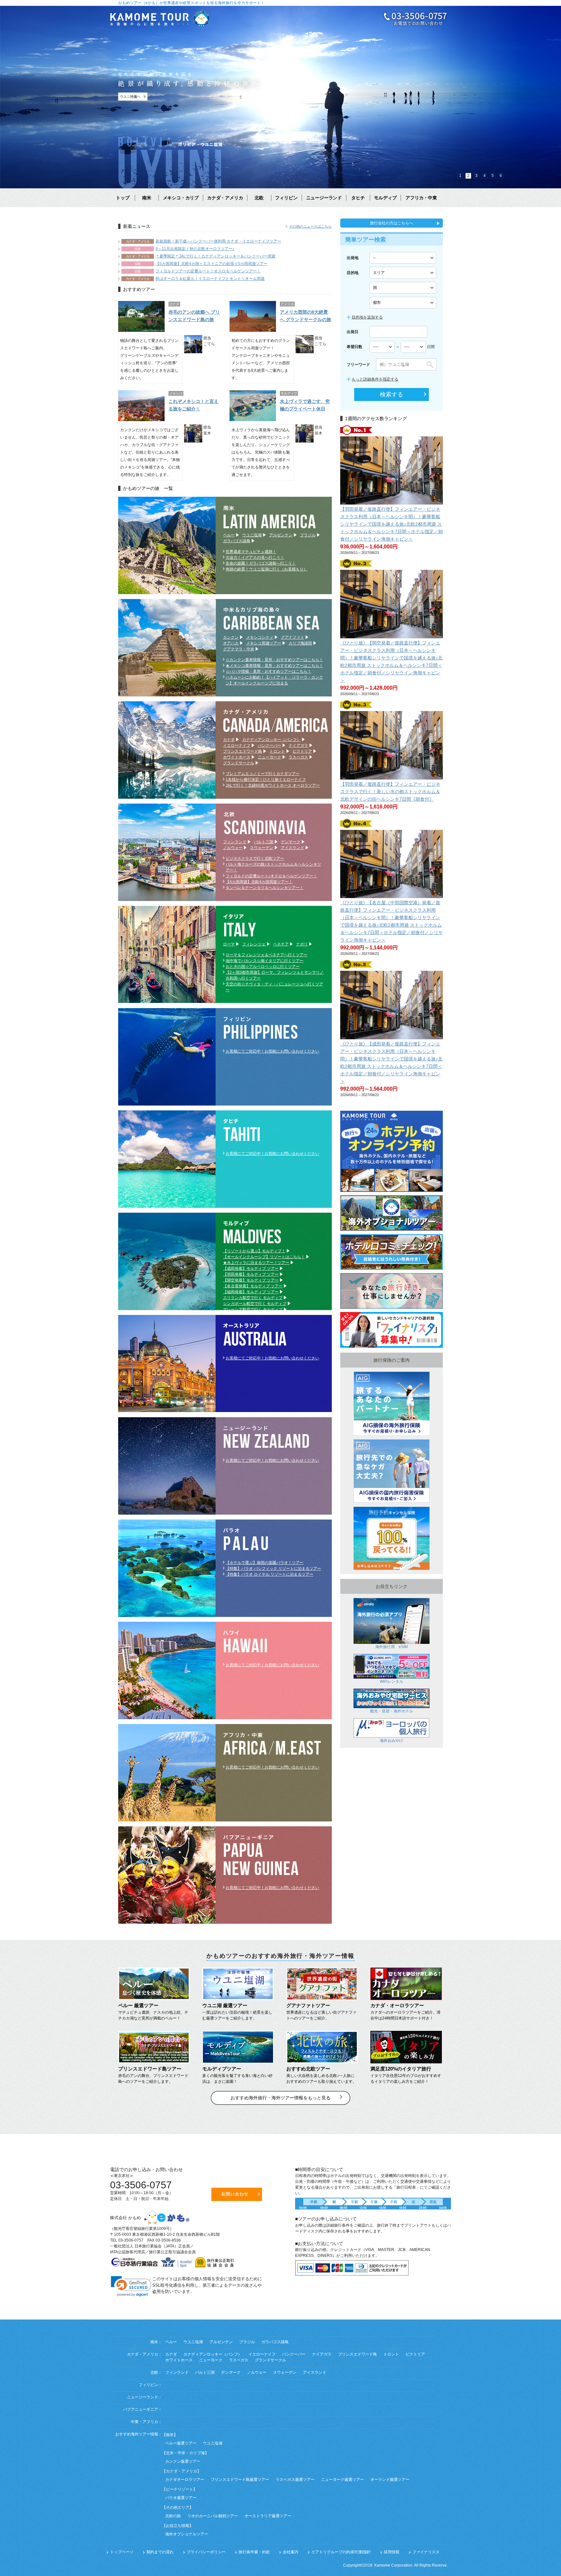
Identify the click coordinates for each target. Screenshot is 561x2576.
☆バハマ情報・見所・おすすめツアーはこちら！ (268, 671)
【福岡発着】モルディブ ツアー (251, 1292)
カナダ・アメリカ (225, 198)
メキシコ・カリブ (181, 198)
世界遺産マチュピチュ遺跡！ (251, 552)
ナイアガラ (298, 745)
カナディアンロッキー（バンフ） (271, 740)
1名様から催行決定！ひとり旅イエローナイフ (266, 780)
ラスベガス (298, 757)
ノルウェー (233, 848)
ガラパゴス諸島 (237, 541)
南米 (147, 198)
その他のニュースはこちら (310, 226)
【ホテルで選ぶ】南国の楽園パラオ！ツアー (265, 1563)
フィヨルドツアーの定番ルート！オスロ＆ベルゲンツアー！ (208, 271)
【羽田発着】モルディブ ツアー (251, 1274)
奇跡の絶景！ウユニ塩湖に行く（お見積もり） (267, 569)
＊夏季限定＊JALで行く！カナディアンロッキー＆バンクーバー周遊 (215, 256)
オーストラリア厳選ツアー (268, 2516)
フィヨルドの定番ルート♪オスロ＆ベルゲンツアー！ (271, 876)
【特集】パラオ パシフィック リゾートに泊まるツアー (273, 1569)
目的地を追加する (367, 317)
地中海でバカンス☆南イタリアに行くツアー (265, 961)
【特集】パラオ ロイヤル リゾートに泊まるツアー (269, 1574)
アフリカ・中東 (421, 198)
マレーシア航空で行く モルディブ (253, 1309)
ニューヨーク (269, 757)
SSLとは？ (131, 2300)
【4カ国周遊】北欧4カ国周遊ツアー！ (259, 882)
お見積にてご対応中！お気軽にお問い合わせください (272, 1051)
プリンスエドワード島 (243, 751)
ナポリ (302, 944)
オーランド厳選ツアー (390, 2480)
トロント (277, 751)
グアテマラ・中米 (239, 649)
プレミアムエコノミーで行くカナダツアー (263, 774)
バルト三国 (264, 842)
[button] (131, 2286)
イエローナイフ (237, 745)
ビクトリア (302, 751)
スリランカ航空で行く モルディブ (253, 1298)
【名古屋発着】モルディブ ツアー (253, 1286)
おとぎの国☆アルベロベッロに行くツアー (263, 967)
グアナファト (293, 637)
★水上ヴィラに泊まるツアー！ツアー (256, 1263)
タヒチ (358, 198)
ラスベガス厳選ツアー (295, 2480)
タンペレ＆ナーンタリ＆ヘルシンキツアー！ (265, 888)
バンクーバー (269, 745)
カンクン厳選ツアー (183, 2461)
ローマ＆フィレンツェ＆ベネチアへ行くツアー (267, 955)
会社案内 (291, 2552)
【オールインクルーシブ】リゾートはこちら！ (264, 1257)
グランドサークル (239, 763)
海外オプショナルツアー (187, 2534)
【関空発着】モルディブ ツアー (251, 1280)
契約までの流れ (160, 2552)
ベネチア (281, 944)
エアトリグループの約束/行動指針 (341, 2552)
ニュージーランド (324, 198)
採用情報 (392, 2552)
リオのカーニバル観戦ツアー (213, 2516)
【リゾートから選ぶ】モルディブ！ (254, 1251)
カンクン (231, 637)
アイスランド (293, 848)
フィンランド (235, 842)
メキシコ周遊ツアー (264, 643)
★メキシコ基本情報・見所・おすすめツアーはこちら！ (274, 666)
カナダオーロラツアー (185, 2480)
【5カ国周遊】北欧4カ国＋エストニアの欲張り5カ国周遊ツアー (212, 264)
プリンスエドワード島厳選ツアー (240, 2480)
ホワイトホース (237, 757)
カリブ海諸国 (300, 643)
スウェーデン (262, 848)
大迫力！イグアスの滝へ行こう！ (255, 557)
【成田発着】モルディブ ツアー (251, 1269)
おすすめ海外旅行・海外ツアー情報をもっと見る (280, 2098)
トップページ (122, 2552)
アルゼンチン (281, 535)
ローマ (229, 944)
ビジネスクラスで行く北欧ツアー (255, 858)
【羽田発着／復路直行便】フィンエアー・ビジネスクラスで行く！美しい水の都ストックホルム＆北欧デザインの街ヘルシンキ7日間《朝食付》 (390, 792)
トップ (123, 198)
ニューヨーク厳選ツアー (343, 2480)
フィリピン (286, 198)
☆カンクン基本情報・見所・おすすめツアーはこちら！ (274, 660)
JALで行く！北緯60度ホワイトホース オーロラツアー (273, 785)
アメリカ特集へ (138, 97)
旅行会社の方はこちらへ (392, 223)
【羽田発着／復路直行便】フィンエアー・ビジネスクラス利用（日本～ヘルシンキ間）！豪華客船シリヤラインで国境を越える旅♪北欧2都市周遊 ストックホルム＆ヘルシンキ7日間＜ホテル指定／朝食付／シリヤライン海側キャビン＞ (392, 524)
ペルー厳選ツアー (181, 2443)
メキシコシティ (260, 637)
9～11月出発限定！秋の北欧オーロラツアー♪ (195, 249)
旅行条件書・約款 (254, 2552)
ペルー (229, 535)
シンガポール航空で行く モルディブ (255, 1304)
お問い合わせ (237, 2194)
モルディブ (385, 198)
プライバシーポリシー (206, 2552)
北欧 (259, 198)
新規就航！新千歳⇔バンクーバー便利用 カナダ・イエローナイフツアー (218, 241)
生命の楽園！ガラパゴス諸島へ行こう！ (261, 563)
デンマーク (291, 842)
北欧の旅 (173, 2516)
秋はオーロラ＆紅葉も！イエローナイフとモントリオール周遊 (210, 279)
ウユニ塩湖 (252, 535)
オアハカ (231, 643)
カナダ (229, 740)
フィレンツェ (254, 944)
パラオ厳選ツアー (181, 2498)
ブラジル (308, 535)
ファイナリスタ (426, 2552)
